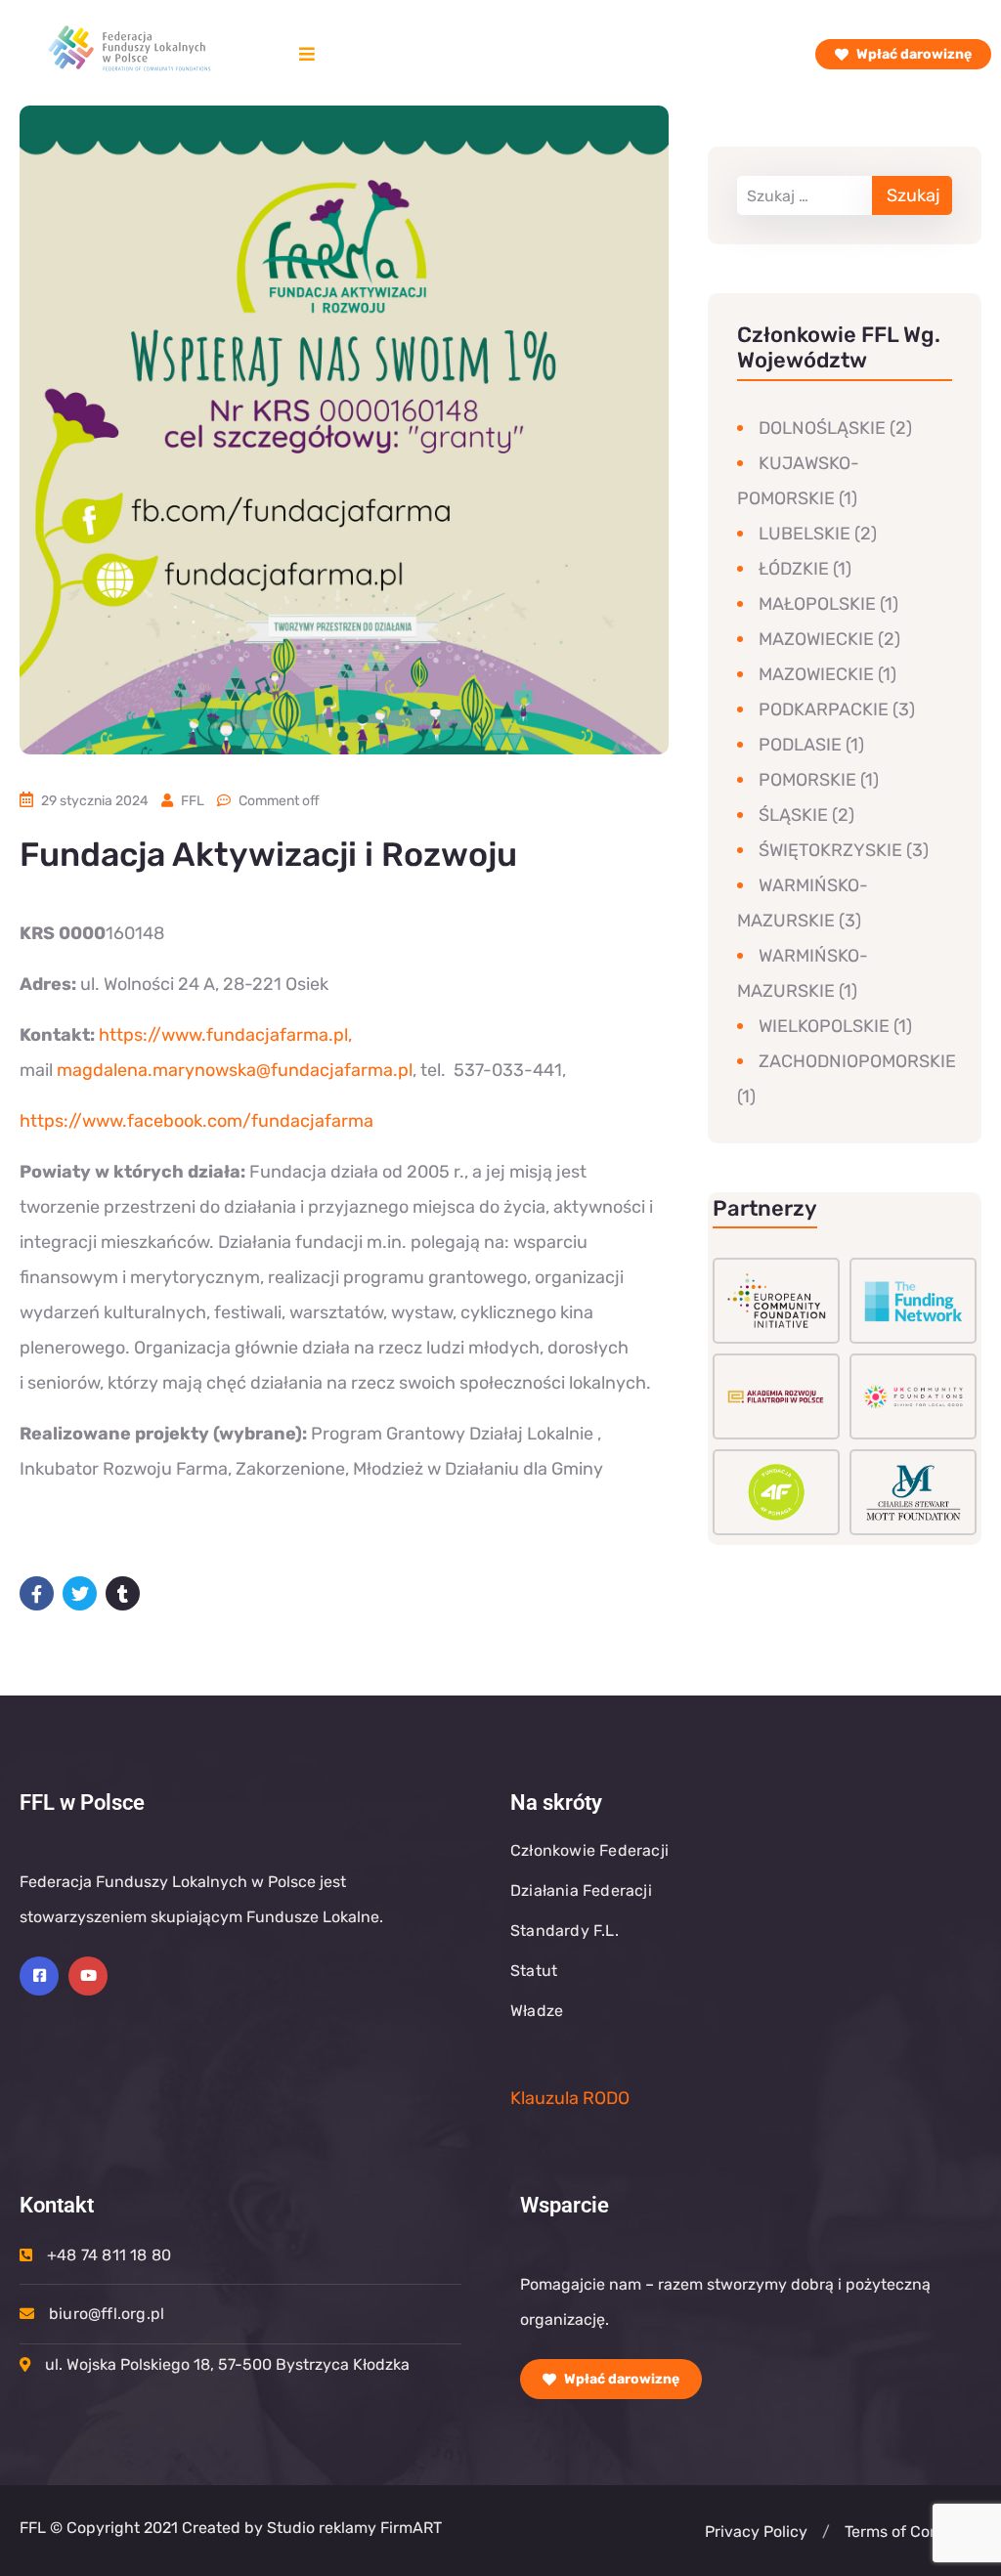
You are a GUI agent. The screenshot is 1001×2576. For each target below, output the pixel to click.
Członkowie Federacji (589, 1850)
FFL (193, 801)
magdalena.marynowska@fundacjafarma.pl (235, 1070)
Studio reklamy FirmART (352, 2528)
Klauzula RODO (570, 2098)
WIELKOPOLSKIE (824, 1026)
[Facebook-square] (39, 1976)
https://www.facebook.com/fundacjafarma (196, 1121)
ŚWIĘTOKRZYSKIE (830, 850)
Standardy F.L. (565, 1931)
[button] (826, 2532)
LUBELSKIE (805, 534)
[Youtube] (88, 1976)
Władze (537, 2011)
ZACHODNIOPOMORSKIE (857, 1061)
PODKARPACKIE (824, 709)
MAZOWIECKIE (816, 639)
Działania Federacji (581, 1890)
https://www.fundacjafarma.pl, (225, 1035)
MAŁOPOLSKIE (817, 604)
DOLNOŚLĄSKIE (822, 428)
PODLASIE (800, 745)
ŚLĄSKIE (793, 815)
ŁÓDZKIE (794, 569)
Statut (534, 1971)
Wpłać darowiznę (913, 54)
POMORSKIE (807, 780)
